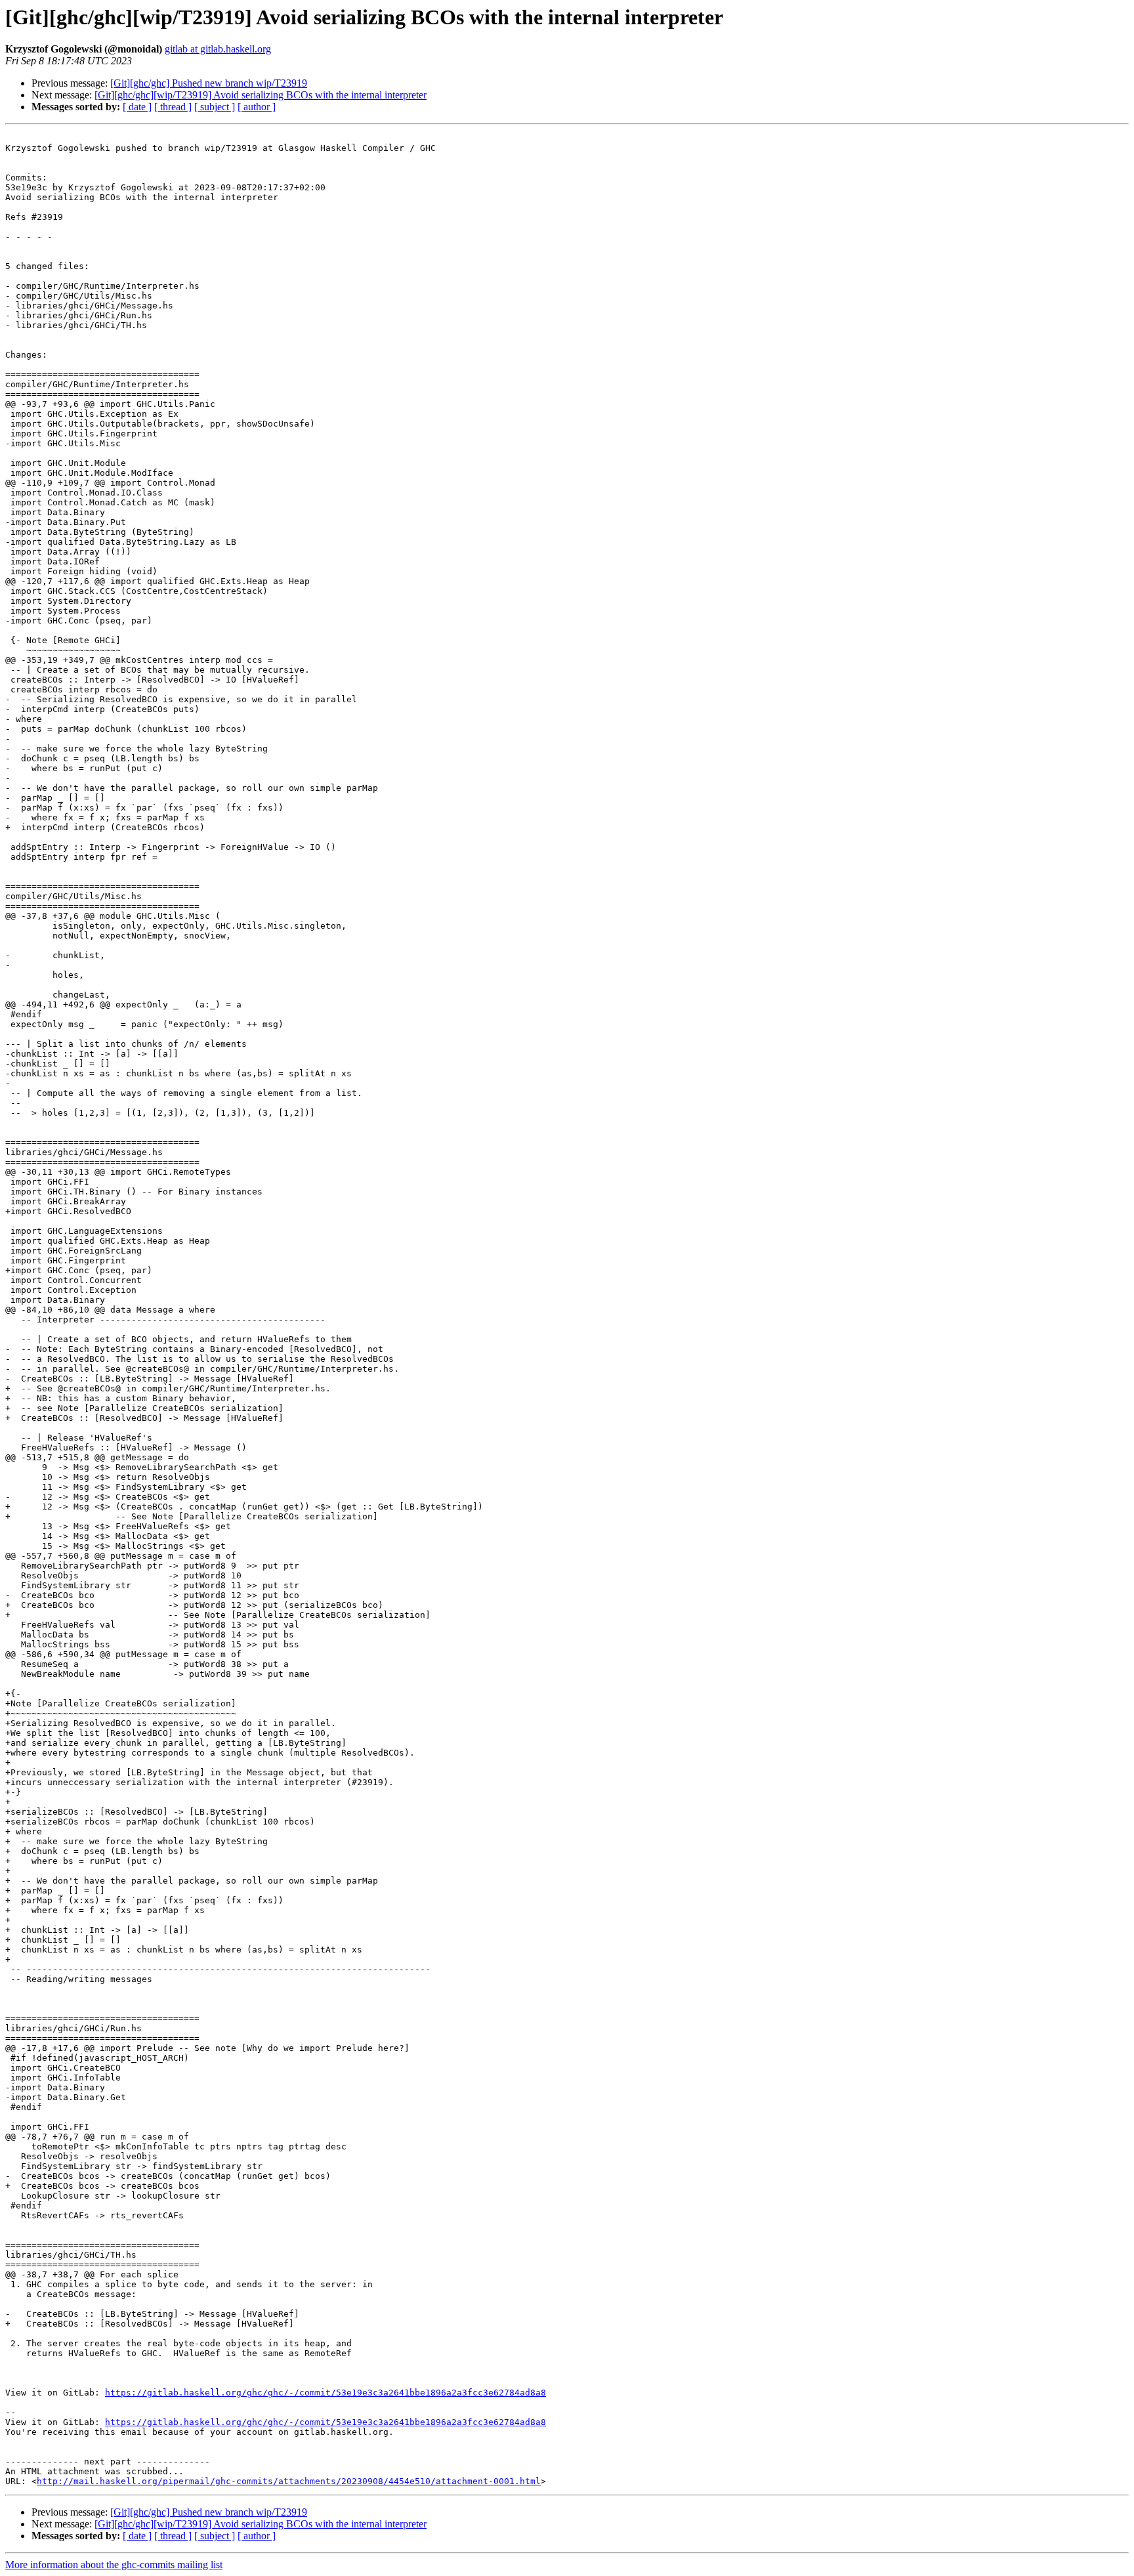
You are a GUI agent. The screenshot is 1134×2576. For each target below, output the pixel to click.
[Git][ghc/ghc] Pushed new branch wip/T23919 (209, 83)
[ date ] (137, 107)
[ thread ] (173, 107)
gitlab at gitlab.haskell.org (218, 49)
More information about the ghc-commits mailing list (114, 2565)
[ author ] (257, 107)
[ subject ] (215, 107)
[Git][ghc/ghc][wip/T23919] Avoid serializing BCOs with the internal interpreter (261, 95)
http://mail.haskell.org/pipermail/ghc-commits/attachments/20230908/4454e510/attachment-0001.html (289, 2481)
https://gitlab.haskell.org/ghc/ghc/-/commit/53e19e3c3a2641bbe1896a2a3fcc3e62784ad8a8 (325, 2393)
